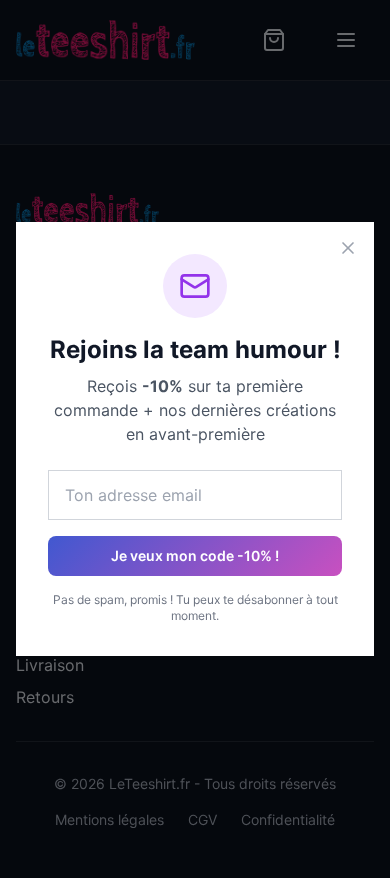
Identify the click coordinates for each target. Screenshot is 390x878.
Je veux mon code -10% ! (195, 555)
